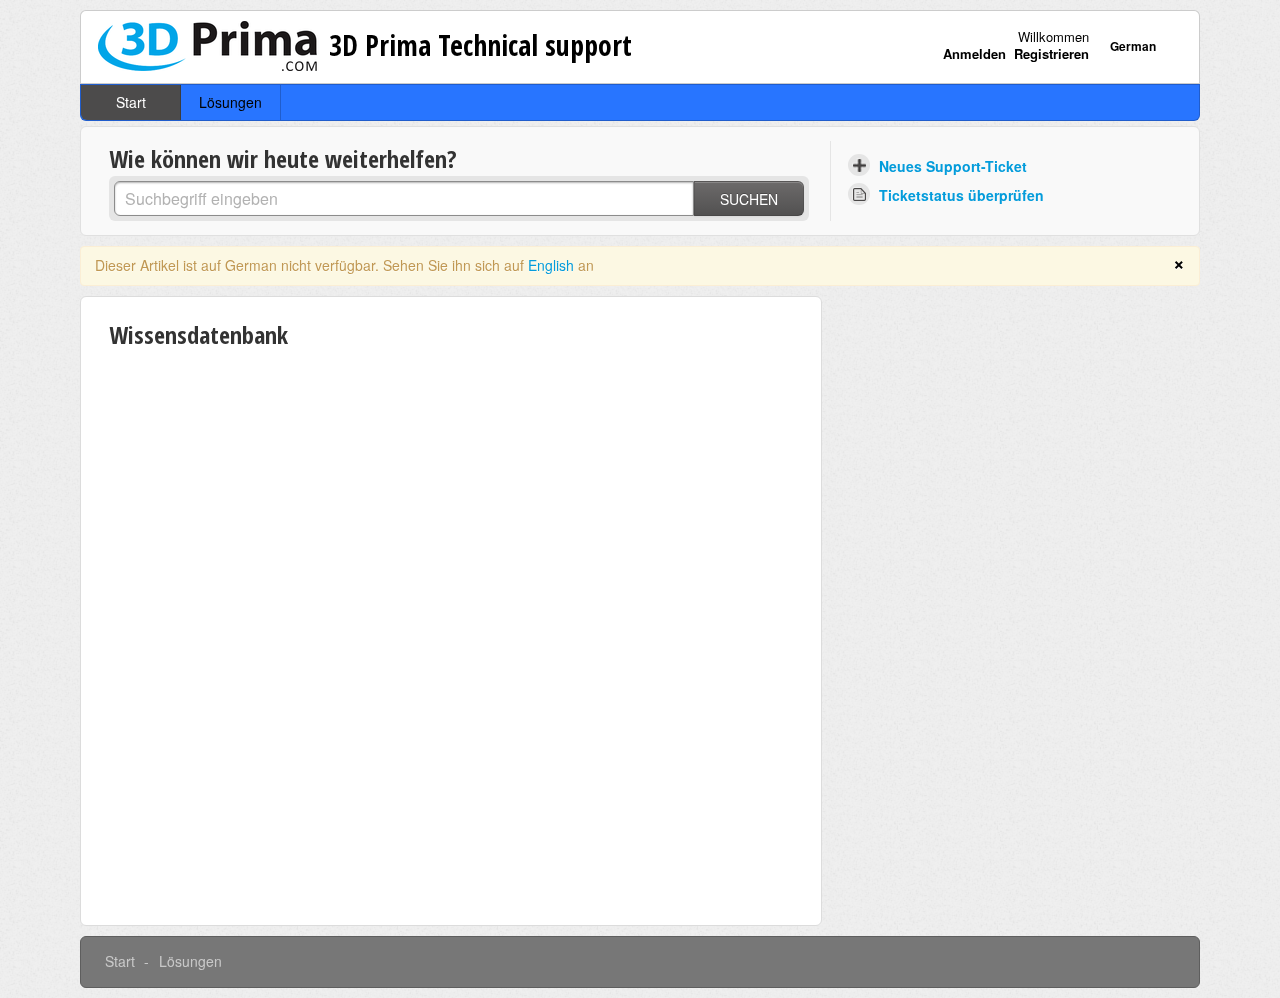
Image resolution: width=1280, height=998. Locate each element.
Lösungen (230, 102)
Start (131, 102)
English (551, 265)
